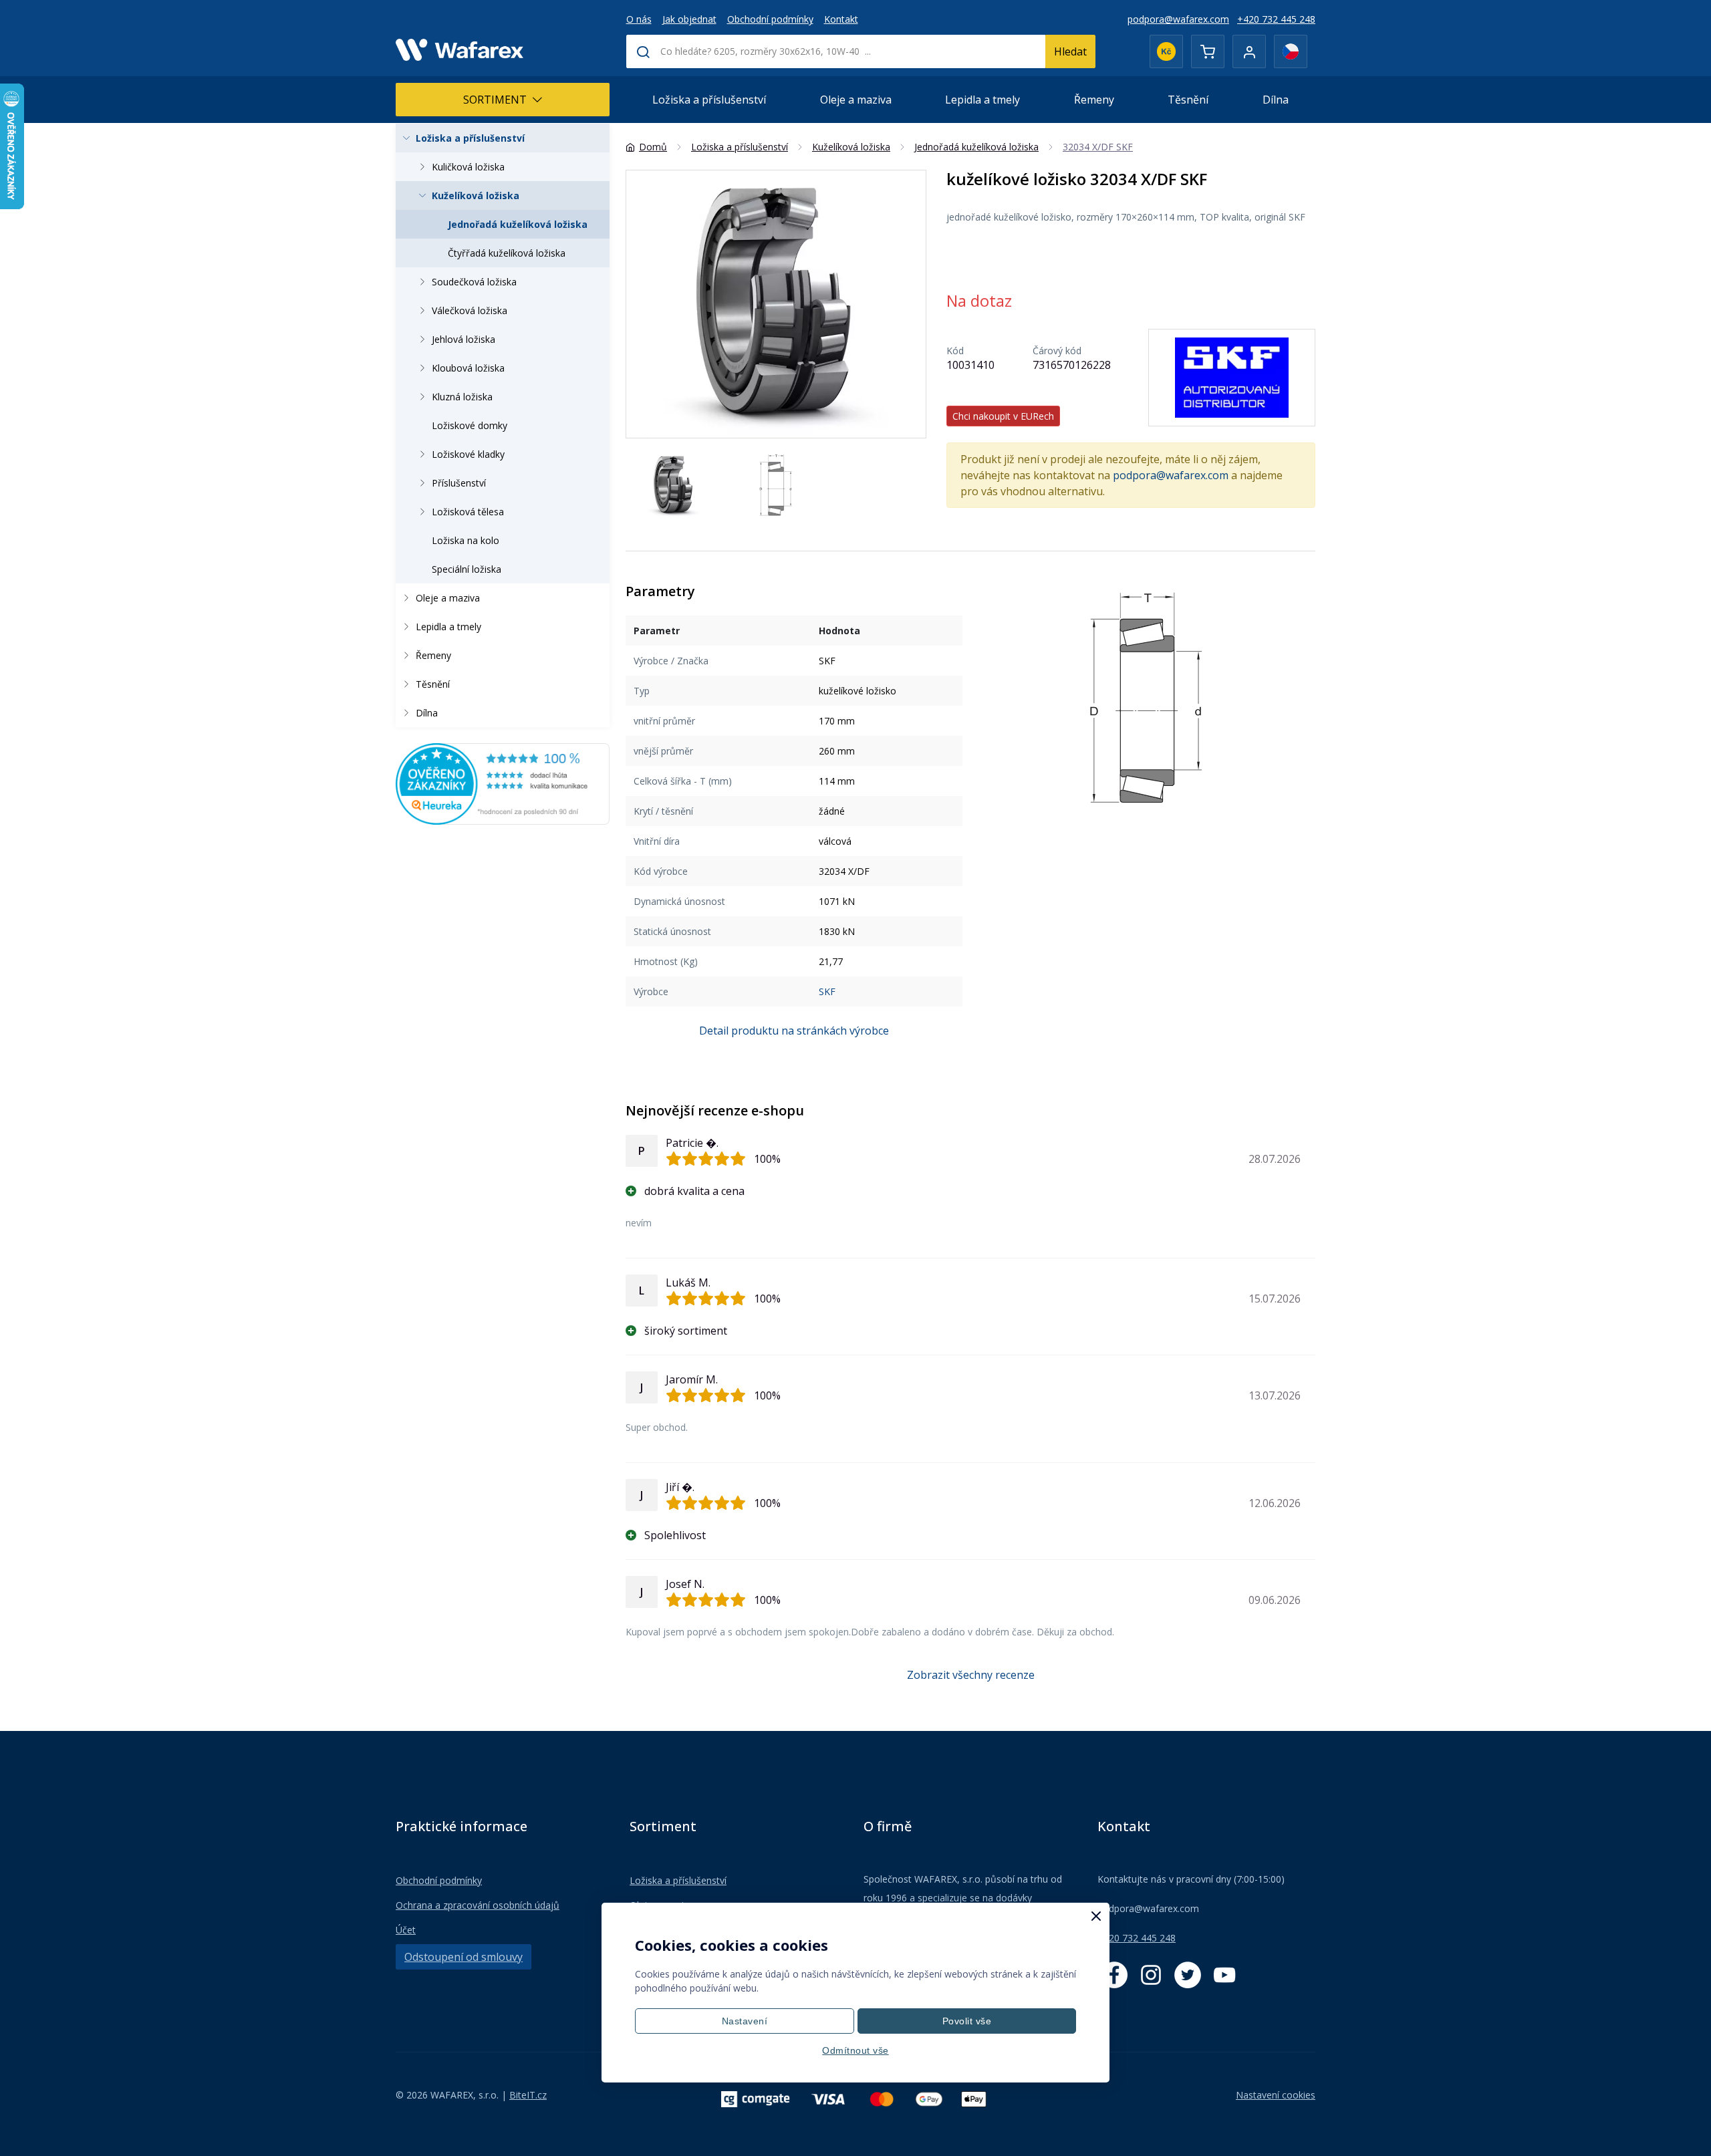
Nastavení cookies (1276, 2095)
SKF (827, 991)
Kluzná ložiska (462, 397)
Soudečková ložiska (474, 282)
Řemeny (1094, 100)
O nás (639, 19)
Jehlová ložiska (464, 339)
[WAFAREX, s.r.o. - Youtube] (1224, 1975)
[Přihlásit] (1249, 51)
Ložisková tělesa (468, 512)
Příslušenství (459, 483)
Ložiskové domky (470, 425)
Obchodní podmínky (770, 19)
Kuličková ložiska (468, 167)
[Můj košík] (1208, 51)
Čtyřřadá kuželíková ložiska (507, 253)
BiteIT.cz (528, 2095)
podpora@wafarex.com (1178, 19)
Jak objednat (689, 19)
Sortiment (495, 100)
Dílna (1276, 100)
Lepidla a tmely (982, 100)
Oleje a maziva (856, 100)
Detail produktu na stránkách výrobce (794, 1031)
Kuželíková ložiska (476, 195)
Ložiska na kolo (466, 540)
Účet (406, 1930)
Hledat (1070, 51)
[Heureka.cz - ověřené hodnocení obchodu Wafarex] (503, 783)
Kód (955, 351)
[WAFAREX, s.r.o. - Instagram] (1151, 1975)
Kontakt (841, 19)
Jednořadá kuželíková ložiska (518, 224)
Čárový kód (1057, 351)
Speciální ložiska (467, 569)
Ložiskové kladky (468, 454)
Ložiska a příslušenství (709, 100)
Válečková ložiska (470, 310)
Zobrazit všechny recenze (971, 1675)
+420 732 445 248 (1276, 19)
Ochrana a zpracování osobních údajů (478, 1905)
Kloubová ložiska (468, 368)
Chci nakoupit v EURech (1003, 416)
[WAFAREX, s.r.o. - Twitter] (1188, 1975)
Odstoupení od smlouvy (464, 1957)
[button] (910, 304)
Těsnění (1188, 100)
